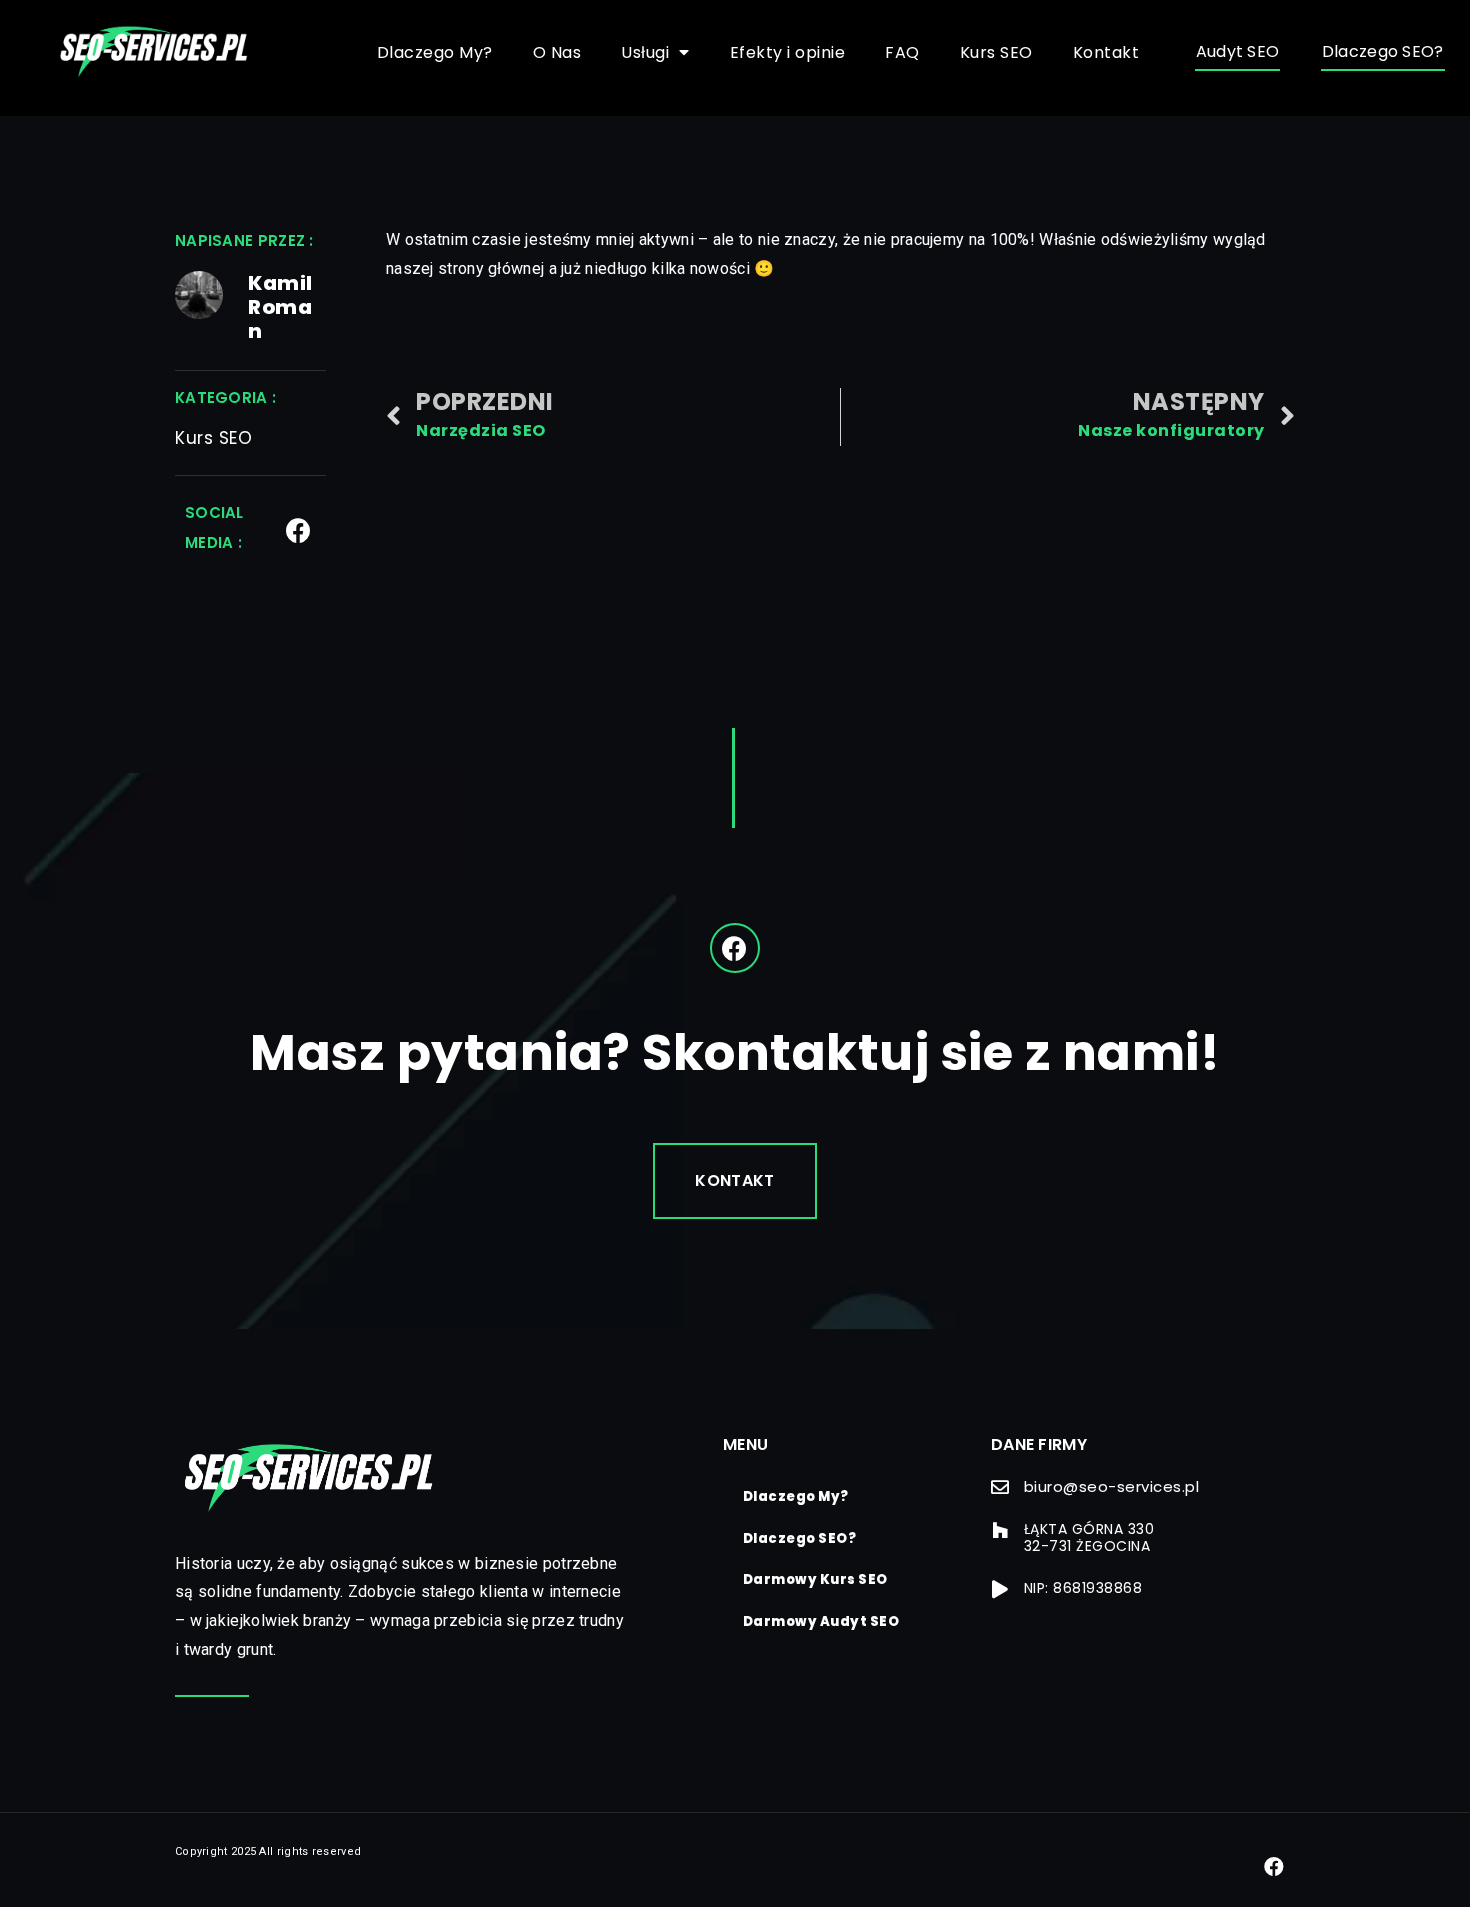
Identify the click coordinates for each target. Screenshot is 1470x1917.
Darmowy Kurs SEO (815, 1579)
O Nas (557, 52)
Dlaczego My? (435, 52)
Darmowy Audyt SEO (821, 1621)
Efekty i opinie (788, 52)
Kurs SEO (996, 52)
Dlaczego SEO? (800, 1538)
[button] (1238, 53)
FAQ (902, 52)
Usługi (645, 52)
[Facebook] (298, 530)
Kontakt (1106, 52)
